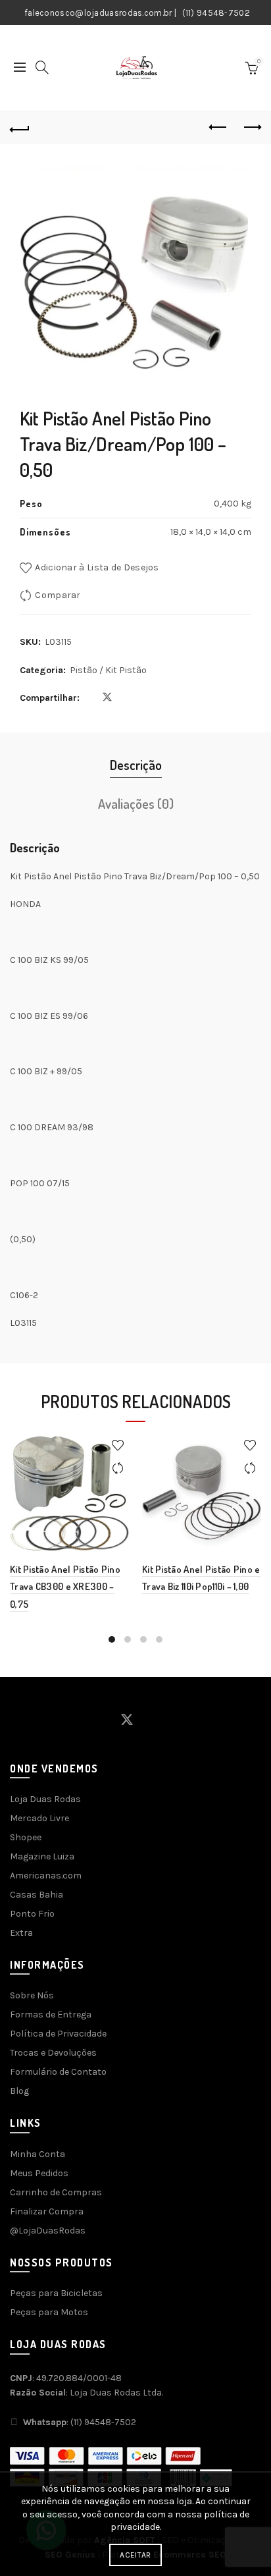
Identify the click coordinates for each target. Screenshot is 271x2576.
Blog (19, 2091)
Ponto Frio (32, 1914)
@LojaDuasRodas (48, 2231)
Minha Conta (37, 2154)
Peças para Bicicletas (56, 2293)
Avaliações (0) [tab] (136, 804)
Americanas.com (46, 1876)
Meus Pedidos (39, 2173)
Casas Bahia (37, 1895)
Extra (21, 1933)
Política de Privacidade (58, 2034)
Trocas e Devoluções (53, 2053)
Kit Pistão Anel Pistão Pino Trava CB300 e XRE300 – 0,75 (65, 1587)
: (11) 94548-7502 (80, 2422)
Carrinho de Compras (56, 2192)
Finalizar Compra (47, 2211)
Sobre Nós (32, 1995)
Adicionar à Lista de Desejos (97, 567)
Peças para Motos (49, 2312)
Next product (251, 128)
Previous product (218, 128)
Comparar (58, 595)
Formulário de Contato (58, 2072)
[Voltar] (20, 128)
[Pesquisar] (42, 67)
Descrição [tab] (136, 765)
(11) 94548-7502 (216, 13)
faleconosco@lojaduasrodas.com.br (98, 13)
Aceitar (135, 2555)
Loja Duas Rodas (45, 1799)
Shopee (26, 1837)
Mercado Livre (39, 1818)
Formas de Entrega (51, 2014)
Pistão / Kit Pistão (108, 670)
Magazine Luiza (42, 1856)
